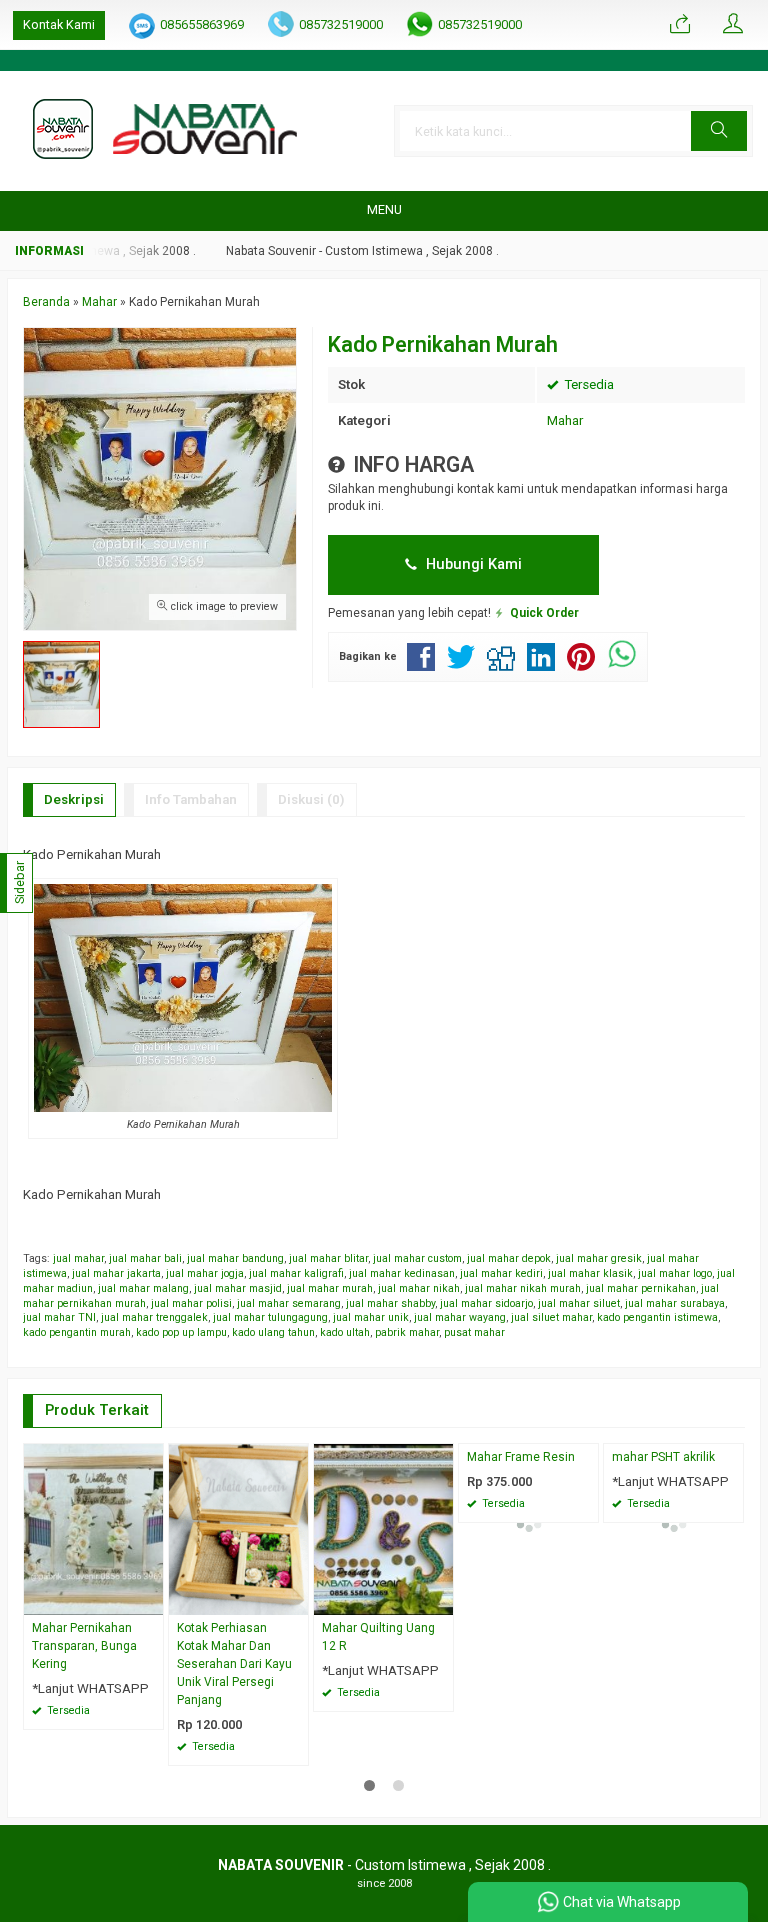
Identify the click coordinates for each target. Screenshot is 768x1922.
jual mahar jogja (205, 1273)
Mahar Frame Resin (521, 1457)
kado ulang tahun (273, 1332)
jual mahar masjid (238, 1288)
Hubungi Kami (472, 564)
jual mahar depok (509, 1258)
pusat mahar (474, 1332)
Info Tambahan (191, 799)
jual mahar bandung (235, 1258)
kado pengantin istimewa (657, 1317)
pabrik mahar (407, 1332)
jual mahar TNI (59, 1317)
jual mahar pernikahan (641, 1288)
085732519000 (341, 24)
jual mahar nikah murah (523, 1288)
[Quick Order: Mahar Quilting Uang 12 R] (441, 1599)
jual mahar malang (143, 1288)
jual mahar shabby (390, 1303)
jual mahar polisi (191, 1303)
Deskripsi (74, 799)
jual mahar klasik (590, 1273)
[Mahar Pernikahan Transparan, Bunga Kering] (93, 1528)
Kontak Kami (59, 24)
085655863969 (202, 24)
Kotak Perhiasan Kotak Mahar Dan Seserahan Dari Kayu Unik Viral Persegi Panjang (234, 1664)
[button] (719, 131)
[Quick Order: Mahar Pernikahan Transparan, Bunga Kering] (151, 1599)
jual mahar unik (371, 1317)
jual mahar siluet (579, 1303)
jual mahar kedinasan (402, 1273)
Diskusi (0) (311, 799)
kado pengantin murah (77, 1332)
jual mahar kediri (501, 1273)
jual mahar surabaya (675, 1303)
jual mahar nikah (419, 1288)
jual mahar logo (675, 1273)
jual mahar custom (417, 1258)
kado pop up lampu (181, 1332)
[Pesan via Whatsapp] (680, 25)
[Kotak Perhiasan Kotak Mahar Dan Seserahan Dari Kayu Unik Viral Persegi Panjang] (238, 1528)
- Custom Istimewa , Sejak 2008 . (384, 1865)
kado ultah (345, 1332)
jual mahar (78, 1258)
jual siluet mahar (551, 1317)
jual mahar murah (330, 1288)
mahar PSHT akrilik (663, 1457)
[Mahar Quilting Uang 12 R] (383, 1528)
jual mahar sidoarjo (486, 1303)
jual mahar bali (145, 1258)
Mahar (565, 420)
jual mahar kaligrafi (296, 1273)
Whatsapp (264, 1744)
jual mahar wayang (460, 1317)
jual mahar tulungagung (270, 1317)
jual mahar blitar (328, 1258)
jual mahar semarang (289, 1303)
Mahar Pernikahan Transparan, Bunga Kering (84, 1646)
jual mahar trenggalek (154, 1317)
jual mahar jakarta (116, 1273)
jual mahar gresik (599, 1258)
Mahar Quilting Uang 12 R (378, 1637)
